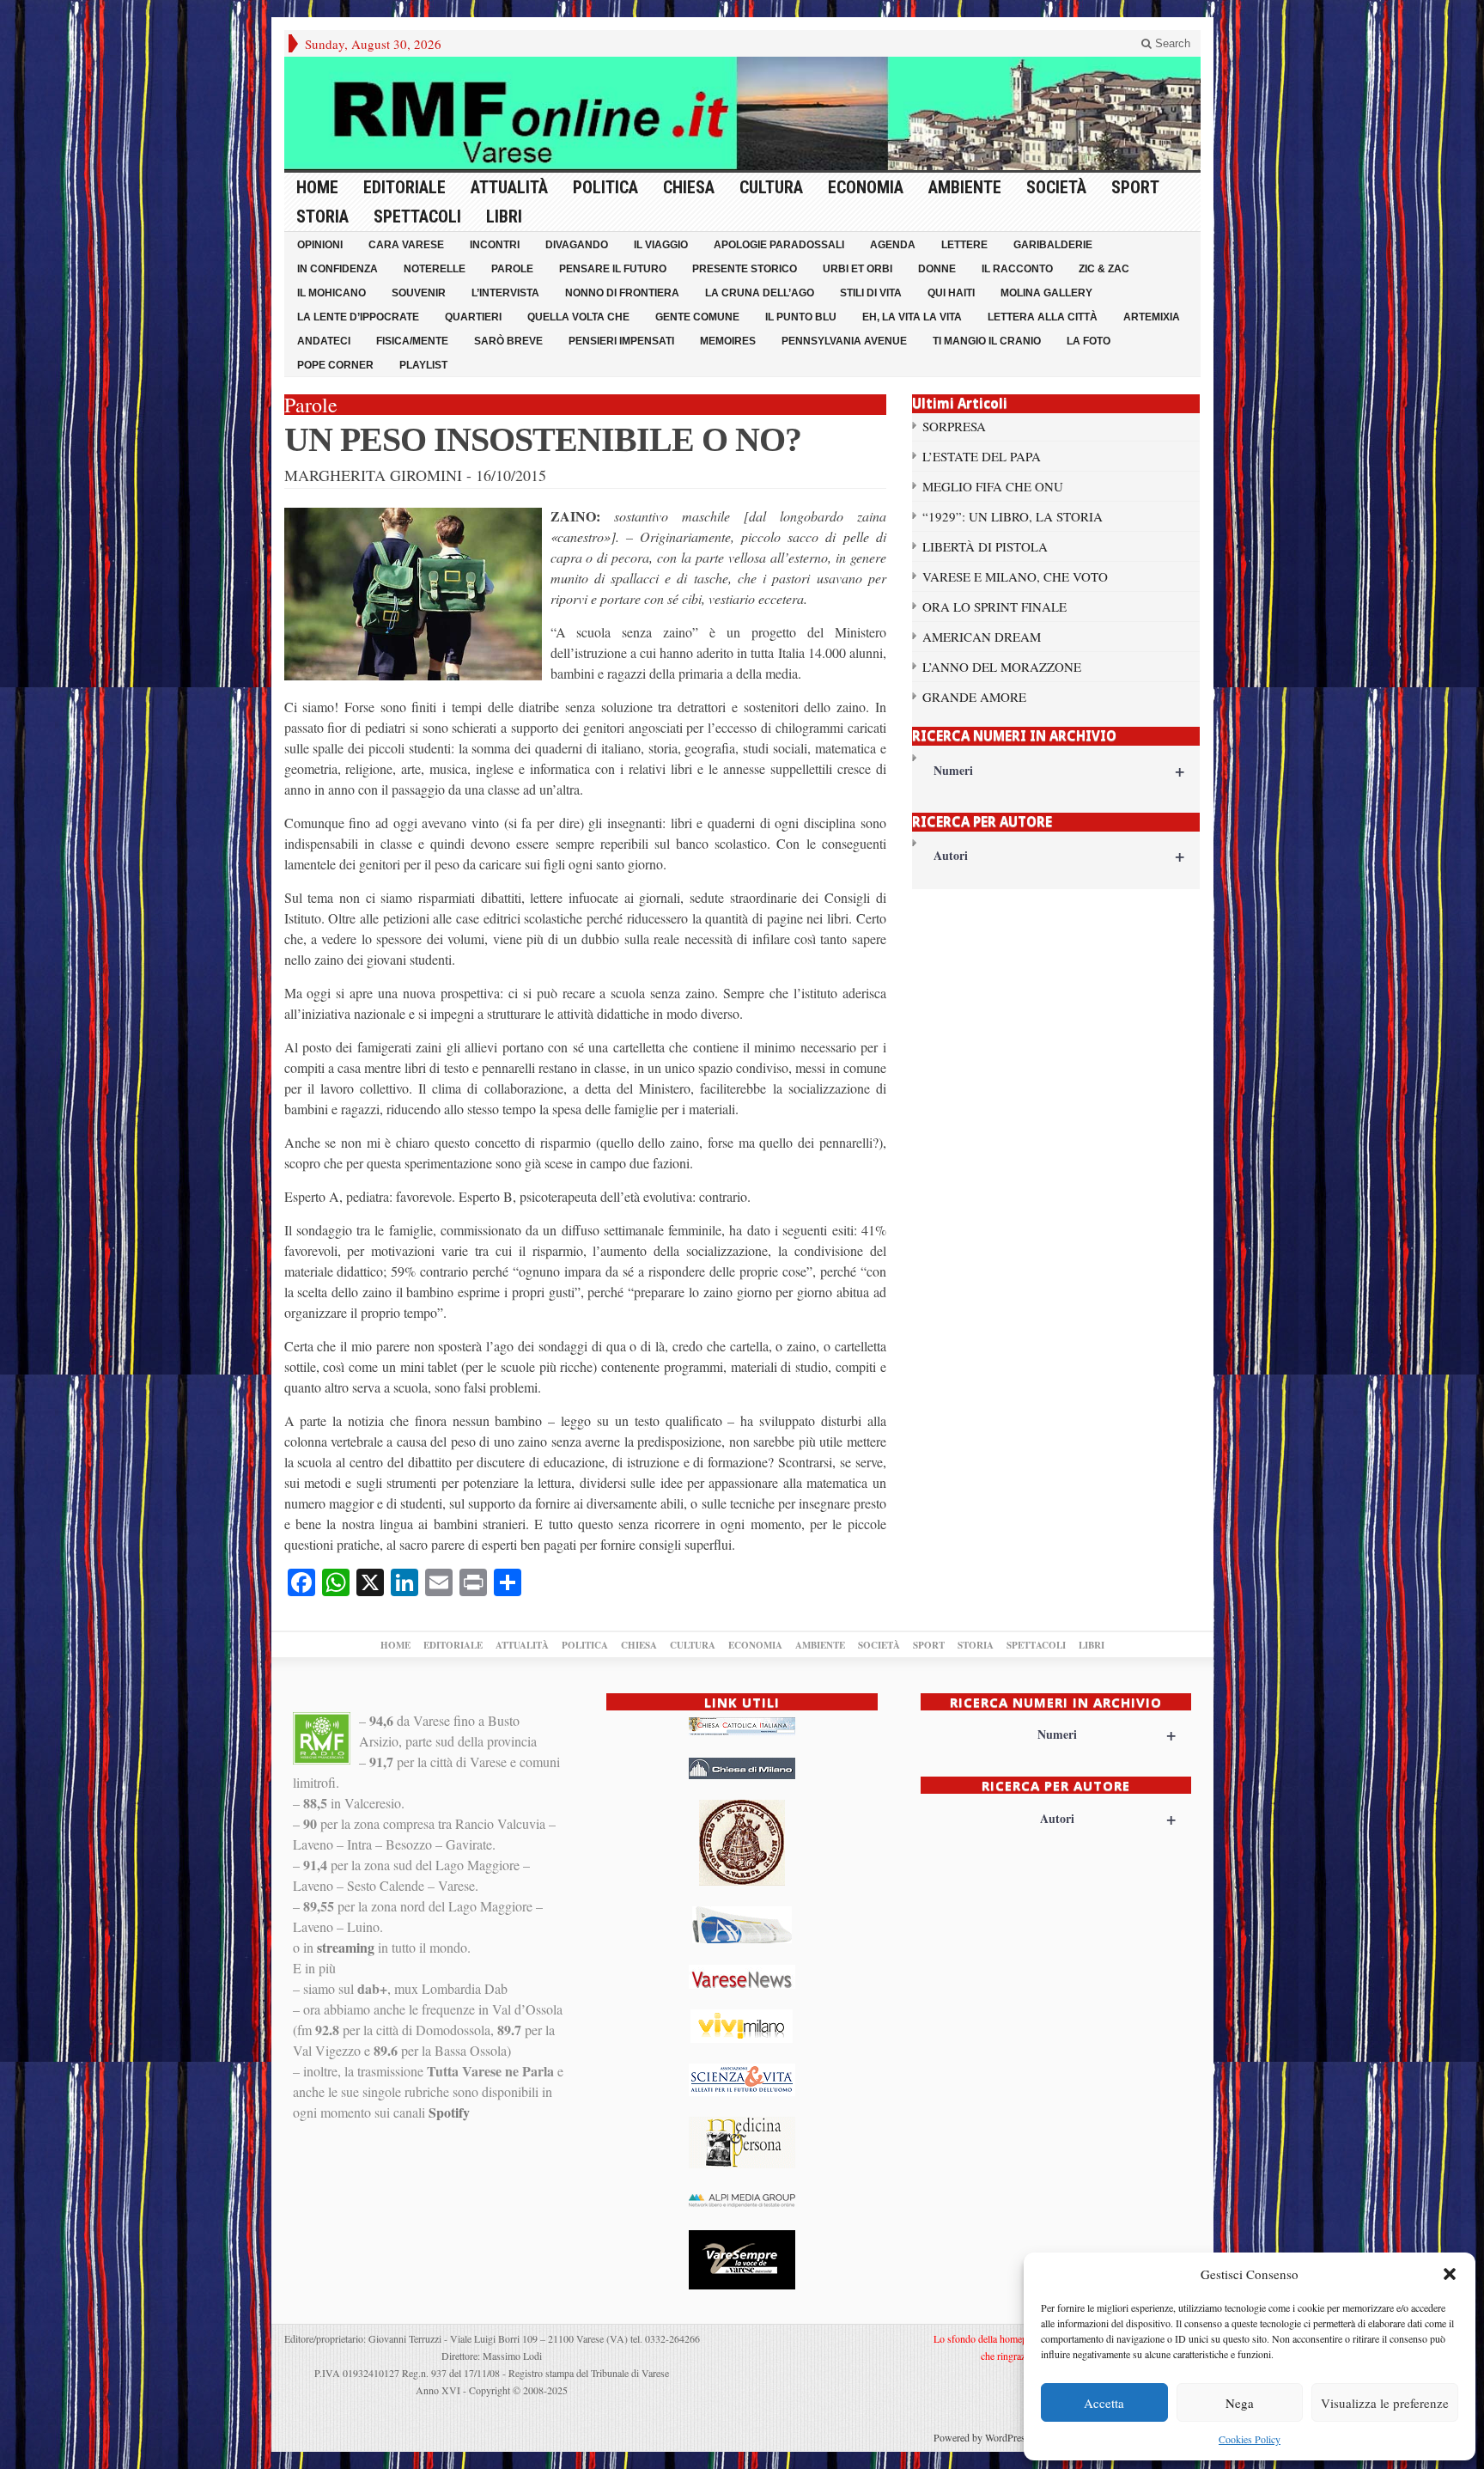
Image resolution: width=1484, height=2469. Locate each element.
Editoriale (404, 187)
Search (1171, 43)
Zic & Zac (1104, 269)
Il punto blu (801, 317)
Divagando (577, 245)
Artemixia (1152, 317)
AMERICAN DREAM (982, 637)
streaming (346, 1947)
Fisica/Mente (412, 341)
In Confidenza (338, 269)
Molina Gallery (1046, 293)
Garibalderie (1053, 245)
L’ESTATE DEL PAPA (982, 456)
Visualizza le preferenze (1385, 2403)
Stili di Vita (871, 293)
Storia (322, 216)
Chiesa (689, 187)
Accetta (1104, 2403)
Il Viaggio (661, 245)
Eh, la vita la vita (912, 317)
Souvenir (419, 293)
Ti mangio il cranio (987, 341)
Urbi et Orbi (858, 269)
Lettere (964, 245)
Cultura (771, 187)
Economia (866, 187)
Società (1056, 187)
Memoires (728, 341)
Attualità (509, 187)
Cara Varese (406, 245)
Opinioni (320, 245)
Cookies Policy (1250, 2439)
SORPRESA (954, 426)
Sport (1135, 187)
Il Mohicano (331, 293)
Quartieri (473, 317)
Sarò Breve (508, 341)
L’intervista (505, 293)
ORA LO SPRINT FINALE (994, 607)
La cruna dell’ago (760, 293)
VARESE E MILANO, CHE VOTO (1015, 576)
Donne (937, 269)
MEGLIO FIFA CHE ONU (993, 486)
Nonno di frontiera (622, 293)
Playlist (423, 365)
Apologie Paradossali (779, 245)
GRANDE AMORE (974, 697)
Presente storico (745, 269)
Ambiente (965, 187)
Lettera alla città (1043, 317)
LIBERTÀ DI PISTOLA (985, 546)
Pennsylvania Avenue (844, 341)
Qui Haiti (951, 293)
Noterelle (435, 269)
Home (317, 187)
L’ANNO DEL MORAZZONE (1002, 667)
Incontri (495, 245)
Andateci (324, 341)
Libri (504, 216)
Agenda (893, 245)
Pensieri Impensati (621, 341)
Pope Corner (335, 365)
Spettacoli (417, 216)
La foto (1089, 341)
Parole (512, 269)
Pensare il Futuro (613, 269)
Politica (605, 187)
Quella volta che (578, 317)
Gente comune (697, 317)
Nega (1240, 2403)
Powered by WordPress (982, 2437)
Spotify (449, 2112)
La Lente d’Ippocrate (358, 317)
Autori (1059, 855)
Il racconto (1017, 269)
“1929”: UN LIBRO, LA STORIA (1013, 516)
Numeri (1059, 770)
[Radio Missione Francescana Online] (742, 113)
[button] (1450, 2274)
